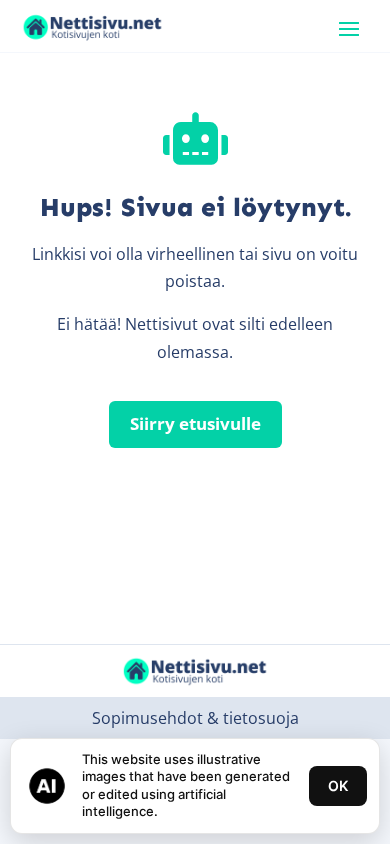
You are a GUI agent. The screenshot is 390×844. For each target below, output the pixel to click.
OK (338, 785)
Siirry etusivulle (195, 423)
